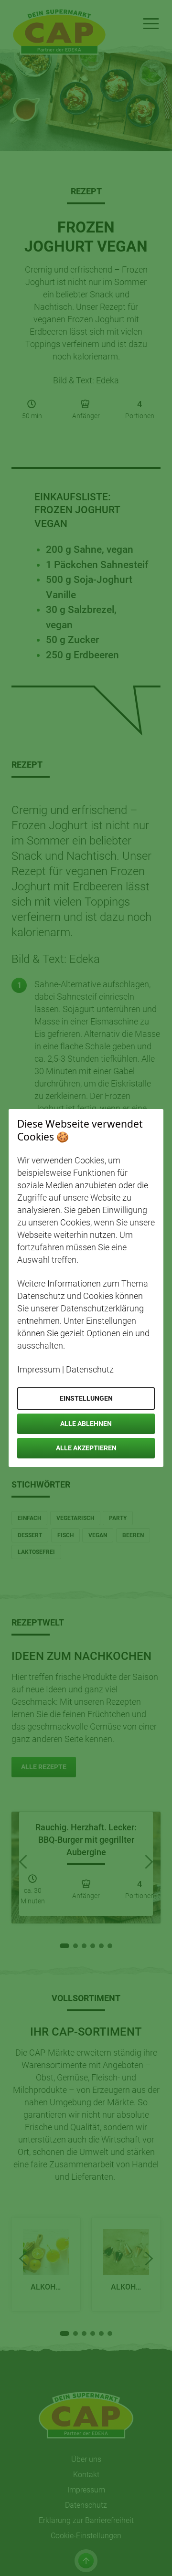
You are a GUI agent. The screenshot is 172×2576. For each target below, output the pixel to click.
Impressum (39, 1369)
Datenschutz (90, 1369)
